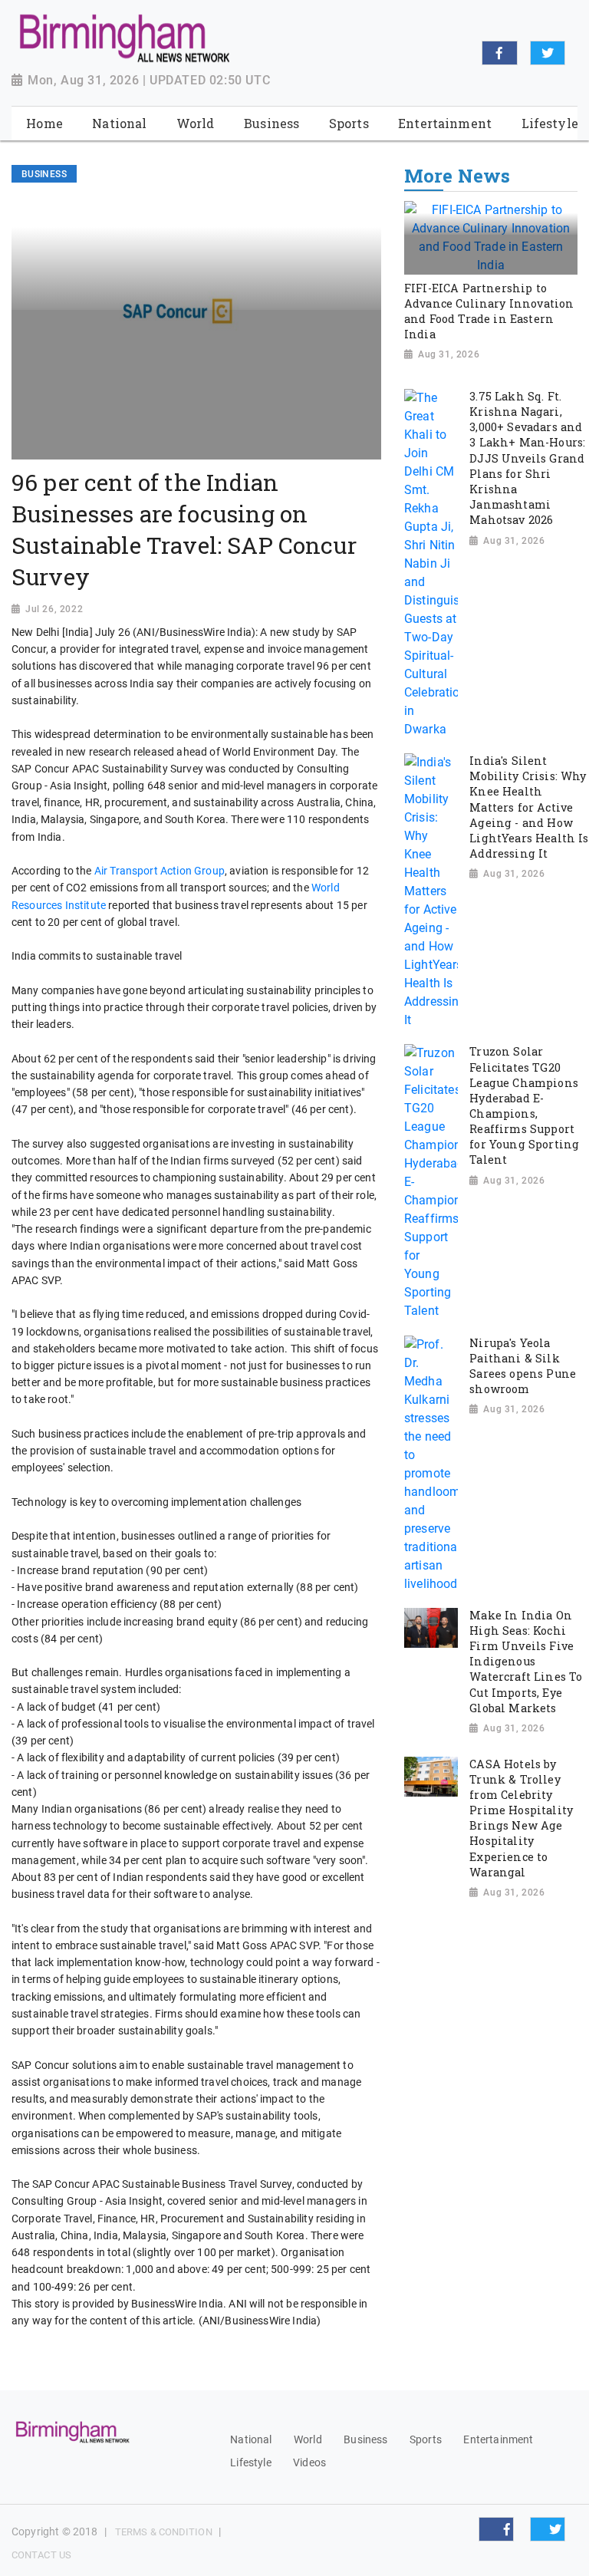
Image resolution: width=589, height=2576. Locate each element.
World (308, 2439)
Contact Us (41, 2555)
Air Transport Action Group (160, 871)
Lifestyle (250, 2462)
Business (365, 2439)
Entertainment (498, 2439)
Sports (426, 2439)
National (251, 2439)
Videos (309, 2462)
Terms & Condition (164, 2532)
